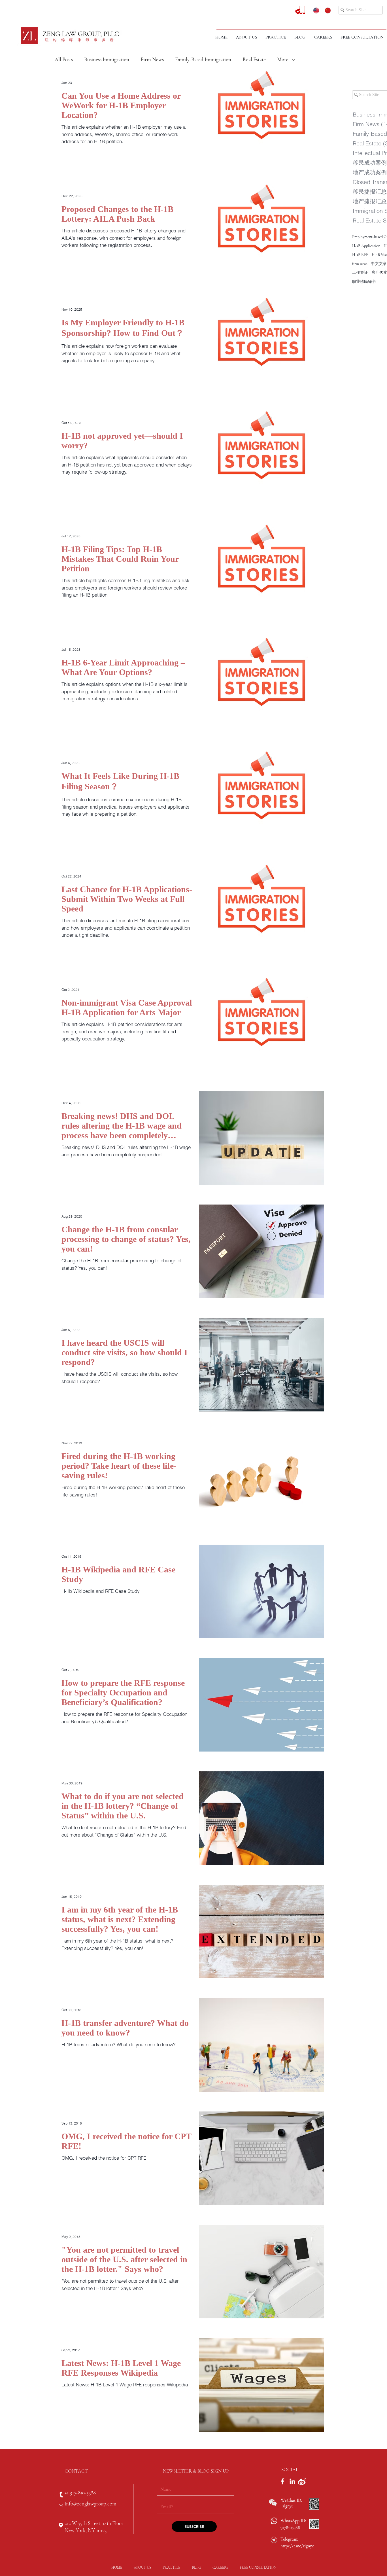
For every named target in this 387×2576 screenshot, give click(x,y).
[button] (276, 37)
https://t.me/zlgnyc (297, 2546)
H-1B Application (366, 246)
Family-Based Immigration (203, 59)
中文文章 (379, 264)
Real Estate (254, 59)
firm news (360, 264)
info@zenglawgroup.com (90, 2504)
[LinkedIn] (292, 2481)
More (283, 59)
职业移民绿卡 (364, 282)
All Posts (64, 59)
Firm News (152, 59)
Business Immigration (107, 59)
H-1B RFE (360, 255)
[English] (315, 10)
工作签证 (360, 273)
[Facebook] (282, 2481)
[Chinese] (326, 10)
